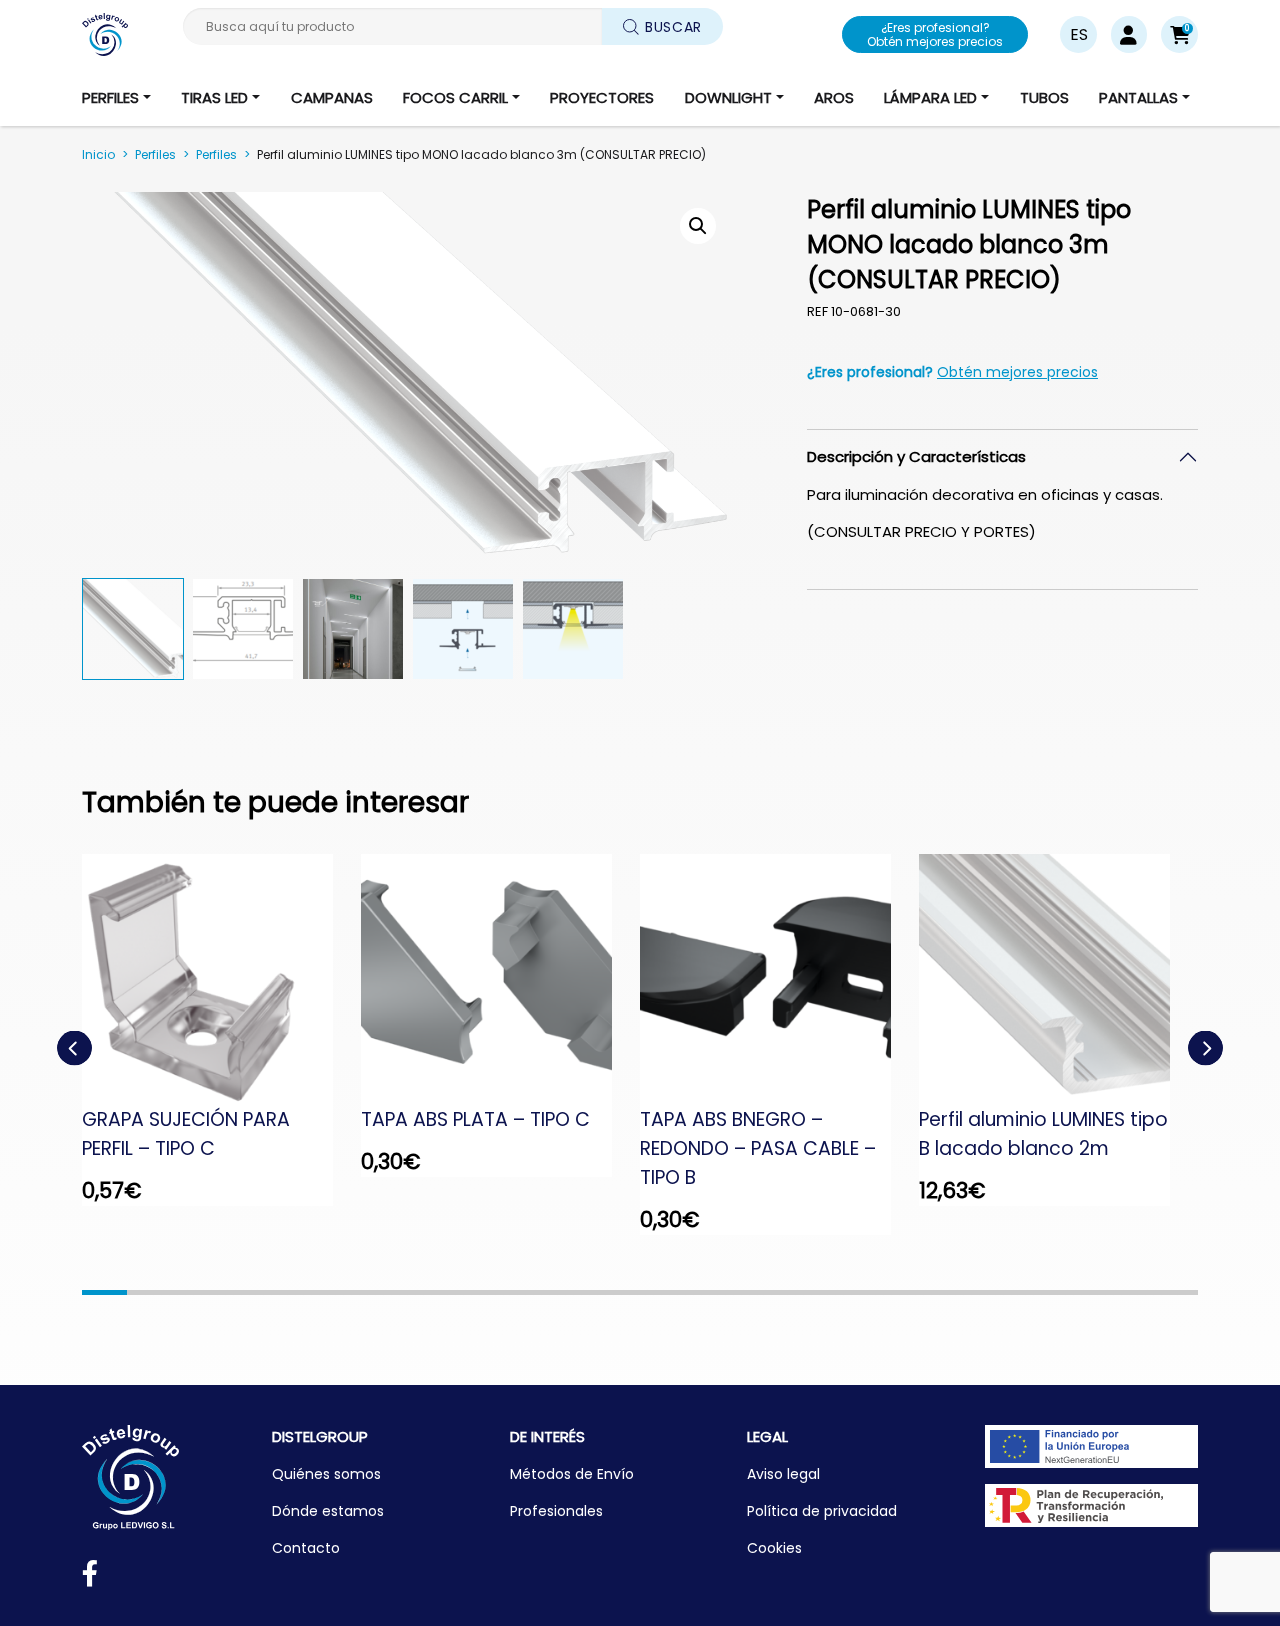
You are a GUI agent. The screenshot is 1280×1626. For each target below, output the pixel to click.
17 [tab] (818, 1292)
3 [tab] (193, 1292)
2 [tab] (149, 1292)
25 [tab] (1175, 1292)
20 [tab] (952, 1292)
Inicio (98, 154)
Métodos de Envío (572, 1474)
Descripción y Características (916, 456)
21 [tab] (997, 1292)
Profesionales (556, 1511)
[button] (1179, 34)
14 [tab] (684, 1292)
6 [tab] (327, 1292)
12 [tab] (595, 1292)
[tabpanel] (221, 1030)
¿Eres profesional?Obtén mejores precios (935, 34)
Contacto (306, 1548)
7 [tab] (372, 1292)
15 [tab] (729, 1292)
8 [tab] (416, 1292)
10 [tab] (506, 1292)
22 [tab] (1041, 1292)
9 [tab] (461, 1292)
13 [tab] (640, 1292)
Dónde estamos (328, 1511)
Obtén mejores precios (1017, 372)
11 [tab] (550, 1292)
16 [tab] (774, 1292)
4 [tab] (238, 1292)
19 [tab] (908, 1292)
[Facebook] (90, 1577)
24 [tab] (1131, 1292)
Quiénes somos (326, 1474)
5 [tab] (283, 1292)
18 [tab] (863, 1292)
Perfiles (155, 154)
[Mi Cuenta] (1128, 34)
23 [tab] (1086, 1292)
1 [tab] (104, 1292)
